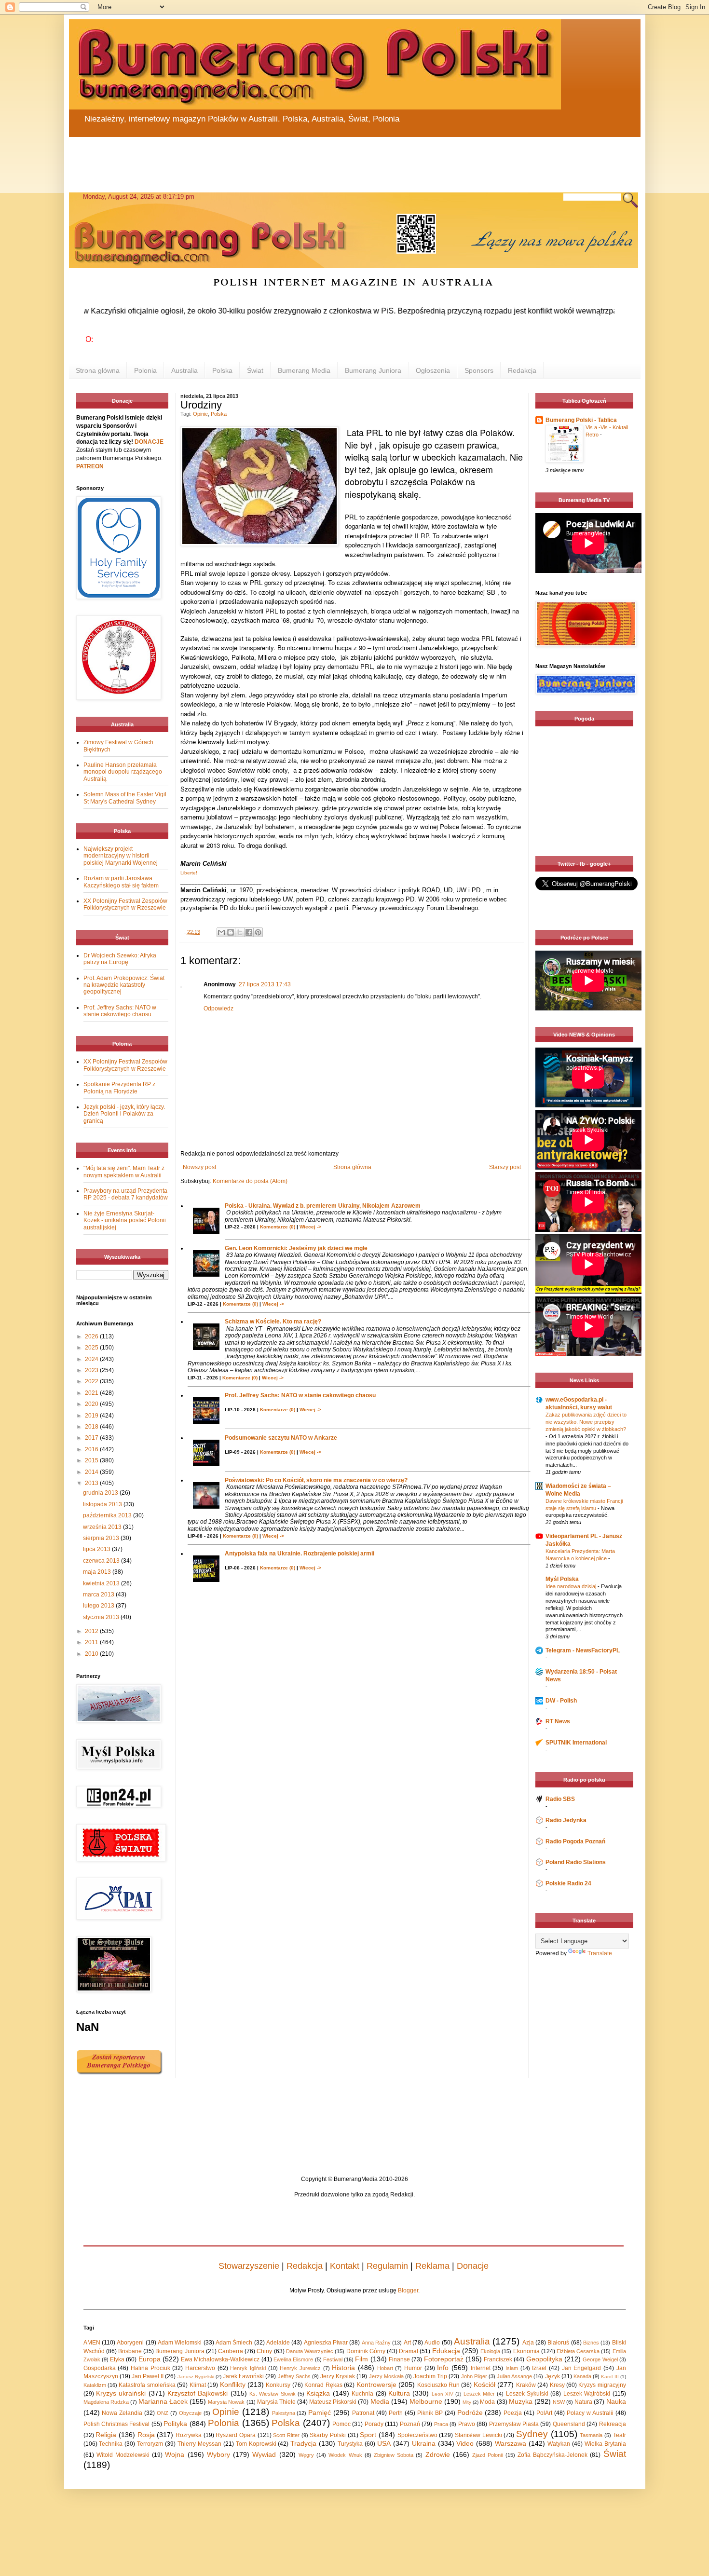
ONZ (163, 2413)
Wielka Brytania (605, 2444)
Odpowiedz (218, 1009)
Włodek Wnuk (345, 2455)
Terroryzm (150, 2444)
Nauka (616, 2401)
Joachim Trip (430, 2376)
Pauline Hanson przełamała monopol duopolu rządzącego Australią (123, 772)
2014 (92, 1472)
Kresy (557, 2385)
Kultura (399, 2393)
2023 (92, 1370)
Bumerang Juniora (373, 370)
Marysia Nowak (226, 2402)
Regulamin (387, 2266)
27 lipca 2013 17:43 (265, 984)
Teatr (620, 2435)
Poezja (513, 2413)
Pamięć (320, 2412)
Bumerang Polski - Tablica (581, 420)
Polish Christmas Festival (117, 2424)
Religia (106, 2435)
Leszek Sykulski (527, 2394)
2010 (92, 1654)
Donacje (473, 2266)
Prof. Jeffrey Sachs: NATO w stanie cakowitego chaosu (300, 1395)
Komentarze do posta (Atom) (250, 1181)
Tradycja (303, 2443)
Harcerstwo (200, 2368)
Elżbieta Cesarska (578, 2351)
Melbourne (426, 2401)
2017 (92, 1438)
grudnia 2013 (101, 1493)
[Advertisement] (300, 159)
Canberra (231, 2351)
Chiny (264, 2351)
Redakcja (522, 370)
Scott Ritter (286, 2435)
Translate (600, 1953)
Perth (396, 2413)
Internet (481, 2368)
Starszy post (505, 1167)
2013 (92, 1483)
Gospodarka (100, 2368)
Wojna (175, 2454)
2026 (92, 1336)
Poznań (410, 2424)
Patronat (363, 2413)
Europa (150, 2359)
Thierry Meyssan (199, 2444)
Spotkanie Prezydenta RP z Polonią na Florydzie (119, 1088)
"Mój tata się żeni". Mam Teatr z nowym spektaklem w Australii (124, 1172)
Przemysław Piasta (514, 2424)
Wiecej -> (310, 1227)
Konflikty (233, 2385)
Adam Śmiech (234, 2343)
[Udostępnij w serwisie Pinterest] (258, 932)
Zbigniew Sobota (394, 2455)
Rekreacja (613, 2424)
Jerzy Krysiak (338, 2376)
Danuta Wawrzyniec (310, 2351)
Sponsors (479, 370)
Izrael (539, 2368)
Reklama (432, 2266)
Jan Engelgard (582, 2368)
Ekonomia (526, 2351)
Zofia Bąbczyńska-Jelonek (552, 2455)
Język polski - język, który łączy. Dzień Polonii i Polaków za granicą (124, 1114)
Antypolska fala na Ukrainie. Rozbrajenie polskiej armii (300, 1554)
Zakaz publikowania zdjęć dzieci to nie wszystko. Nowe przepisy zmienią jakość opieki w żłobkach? (586, 1422)
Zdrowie (438, 2454)
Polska (222, 370)
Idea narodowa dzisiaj (572, 1586)
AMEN (92, 2343)
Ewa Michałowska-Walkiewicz (220, 2359)
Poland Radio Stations (576, 1862)
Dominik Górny (366, 2351)
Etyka (117, 2359)
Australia (184, 370)
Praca (441, 2424)
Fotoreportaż (444, 2359)
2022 (92, 1381)
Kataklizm (95, 2385)
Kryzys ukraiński (121, 2393)
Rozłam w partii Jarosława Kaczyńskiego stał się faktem (121, 882)
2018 (92, 1427)
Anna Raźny (376, 2343)
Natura (583, 2402)
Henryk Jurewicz (300, 2368)
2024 (92, 1359)
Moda (487, 2402)
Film (361, 2359)
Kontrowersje (376, 2385)
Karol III (610, 2377)
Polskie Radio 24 (568, 1883)
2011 (92, 1642)
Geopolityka (544, 2359)
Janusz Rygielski (196, 2377)
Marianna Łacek (163, 2401)
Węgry (306, 2455)
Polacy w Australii (590, 2413)
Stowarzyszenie (249, 2266)
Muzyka (521, 2401)
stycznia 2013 (102, 1617)
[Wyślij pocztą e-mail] (221, 932)
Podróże (470, 2412)
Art (407, 2343)
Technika (111, 2444)
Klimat (198, 2385)
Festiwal (333, 2359)
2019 (92, 1416)
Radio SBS (560, 1799)
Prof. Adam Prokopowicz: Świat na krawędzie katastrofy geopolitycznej (124, 985)
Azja (528, 2343)
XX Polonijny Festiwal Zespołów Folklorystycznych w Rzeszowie (125, 904)
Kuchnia (362, 2394)
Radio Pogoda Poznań (575, 1841)
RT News (558, 1721)
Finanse (399, 2359)
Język (552, 2376)
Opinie (200, 414)
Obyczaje (190, 2413)
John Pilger (474, 2376)
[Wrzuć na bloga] (231, 932)
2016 (92, 1449)
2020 (92, 1404)
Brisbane (130, 2351)
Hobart (385, 2368)
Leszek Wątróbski (587, 2394)
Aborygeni (130, 2343)
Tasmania (591, 2435)
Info (443, 2368)
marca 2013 (99, 1595)
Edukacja (446, 2351)
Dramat (409, 2351)
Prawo (467, 2424)
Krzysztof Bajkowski (198, 2393)
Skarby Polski (328, 2435)
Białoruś (558, 2343)
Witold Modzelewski (123, 2455)
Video (465, 2443)
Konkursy (278, 2385)
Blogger (408, 2290)
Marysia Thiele (276, 2402)
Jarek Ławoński (243, 2376)
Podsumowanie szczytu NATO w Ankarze (281, 1438)
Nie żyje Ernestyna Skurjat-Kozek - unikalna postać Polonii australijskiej (125, 1220)
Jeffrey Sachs (294, 2376)
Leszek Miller (479, 2394)
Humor (413, 2368)
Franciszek (498, 2359)
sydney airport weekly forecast (586, 837)
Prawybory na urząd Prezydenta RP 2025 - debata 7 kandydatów (126, 1194)
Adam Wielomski (180, 2343)
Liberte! (189, 873)
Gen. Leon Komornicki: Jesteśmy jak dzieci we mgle (296, 1248)
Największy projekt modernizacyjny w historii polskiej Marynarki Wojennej (121, 856)
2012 (92, 1631)
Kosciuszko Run (438, 2385)
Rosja (146, 2435)
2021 (92, 1393)
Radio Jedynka (566, 1820)
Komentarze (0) (278, 1227)
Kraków (526, 2385)
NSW (559, 2402)
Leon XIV (443, 2394)
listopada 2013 (103, 1504)
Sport (368, 2435)
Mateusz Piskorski (333, 2402)
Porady (374, 2424)
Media (380, 2401)
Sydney (532, 2434)
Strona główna (98, 370)
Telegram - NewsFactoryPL (583, 1650)
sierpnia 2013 (102, 1538)
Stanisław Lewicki (478, 2435)
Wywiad (264, 2454)
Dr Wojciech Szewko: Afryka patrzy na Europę (120, 959)
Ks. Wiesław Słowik (273, 2394)
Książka (318, 2393)
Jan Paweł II (148, 2376)
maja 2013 (98, 1572)
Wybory (218, 2454)
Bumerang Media (304, 370)
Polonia (145, 370)
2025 (92, 1348)
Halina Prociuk (150, 2368)
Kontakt (345, 2266)
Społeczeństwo (417, 2435)
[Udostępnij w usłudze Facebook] (249, 932)
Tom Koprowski (256, 2444)
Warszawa (511, 2443)
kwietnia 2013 (102, 1583)
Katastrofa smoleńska (147, 2385)
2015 (92, 1460)
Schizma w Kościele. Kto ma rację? (273, 1322)
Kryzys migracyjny (602, 2385)
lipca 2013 (97, 1549)
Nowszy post (199, 1167)
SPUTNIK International (576, 1743)
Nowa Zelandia (122, 2413)
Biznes (591, 2343)
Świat (255, 370)
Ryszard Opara (236, 2435)
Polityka (175, 2424)
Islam (512, 2368)
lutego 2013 (99, 1606)
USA (384, 2443)
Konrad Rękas (323, 2385)
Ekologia (490, 2351)
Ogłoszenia (433, 370)
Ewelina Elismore (293, 2359)
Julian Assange (514, 2376)
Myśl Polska (562, 1579)
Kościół (484, 2385)
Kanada (582, 2376)
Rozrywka (189, 2435)
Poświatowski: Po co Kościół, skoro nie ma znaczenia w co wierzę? (316, 1480)
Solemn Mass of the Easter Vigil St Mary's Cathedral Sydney (125, 798)
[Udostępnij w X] (240, 932)
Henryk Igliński (248, 2368)
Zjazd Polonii (487, 2455)
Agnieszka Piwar (326, 2343)
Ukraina (424, 2443)
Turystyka (350, 2444)
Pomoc (341, 2424)
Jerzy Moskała (386, 2376)
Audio (432, 2343)
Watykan (559, 2444)
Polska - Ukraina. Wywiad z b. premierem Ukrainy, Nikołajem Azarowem (323, 1206)
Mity (467, 2402)
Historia (343, 2368)
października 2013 (108, 1515)
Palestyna (284, 2413)
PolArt (544, 2413)
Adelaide (278, 2343)
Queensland (569, 2424)
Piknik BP (430, 2413)
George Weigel (600, 2359)
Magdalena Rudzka (106, 2402)
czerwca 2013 (102, 1561)
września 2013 (103, 1527)
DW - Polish (561, 1701)
